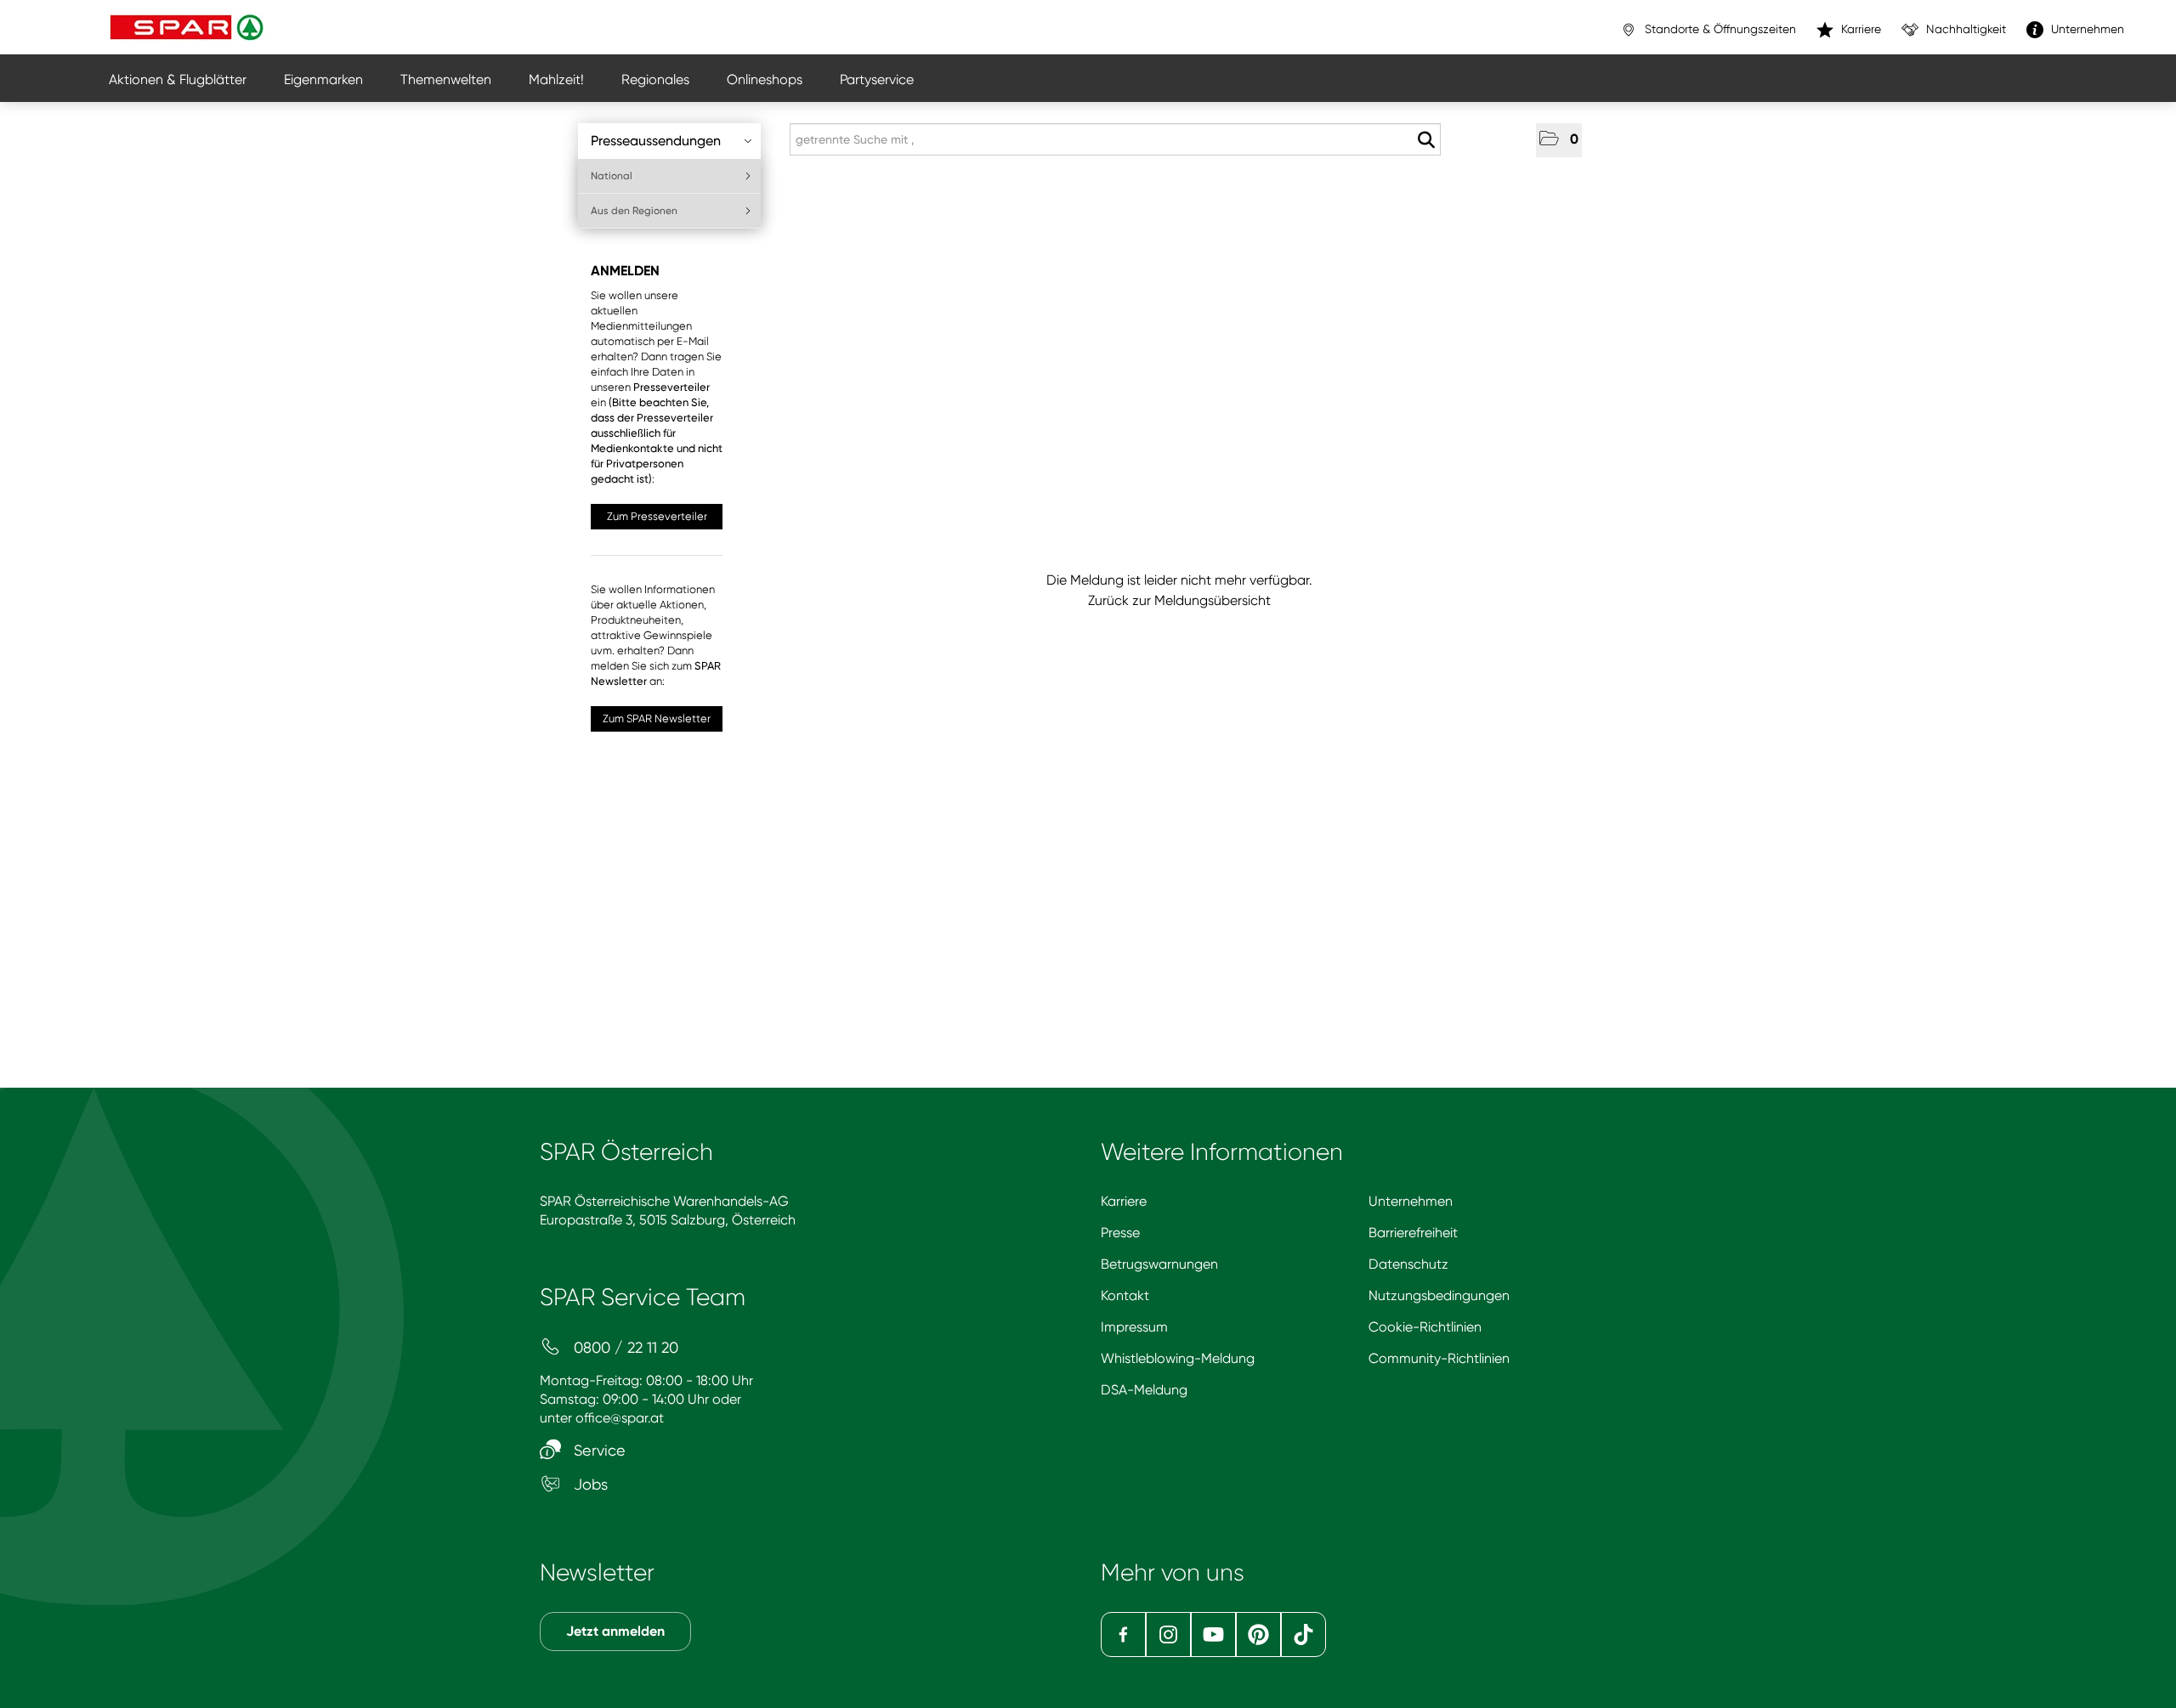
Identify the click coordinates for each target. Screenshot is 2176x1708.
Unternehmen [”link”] (2086, 29)
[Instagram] (1168, 1634)
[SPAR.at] (189, 27)
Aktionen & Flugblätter (178, 79)
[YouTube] (1213, 1634)
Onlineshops (765, 79)
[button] (1559, 140)
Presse (1120, 1233)
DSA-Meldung (1144, 1390)
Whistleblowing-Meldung (1178, 1358)
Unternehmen (1411, 1201)
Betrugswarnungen (1159, 1264)
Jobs (589, 1484)
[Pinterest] (1258, 1634)
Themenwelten (446, 79)
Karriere (1124, 1201)
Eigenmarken (323, 79)
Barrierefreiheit (1413, 1233)
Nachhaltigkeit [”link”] (1964, 29)
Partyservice (877, 79)
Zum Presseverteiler (657, 516)
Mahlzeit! (556, 79)
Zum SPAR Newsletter (657, 718)
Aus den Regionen (634, 211)
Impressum (1134, 1327)
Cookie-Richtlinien (1425, 1327)
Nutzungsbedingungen (1439, 1295)
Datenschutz (1408, 1264)
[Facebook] (1123, 1634)
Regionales (655, 79)
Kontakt (1125, 1295)
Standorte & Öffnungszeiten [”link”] (1719, 29)
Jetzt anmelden (615, 1631)
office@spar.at (620, 1418)
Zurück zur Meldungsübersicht (1179, 600)
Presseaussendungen (656, 141)
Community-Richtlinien (1439, 1358)
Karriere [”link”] (1859, 29)
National (612, 176)
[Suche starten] (1426, 140)
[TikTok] (1303, 1634)
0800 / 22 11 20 (624, 1347)
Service (598, 1450)
